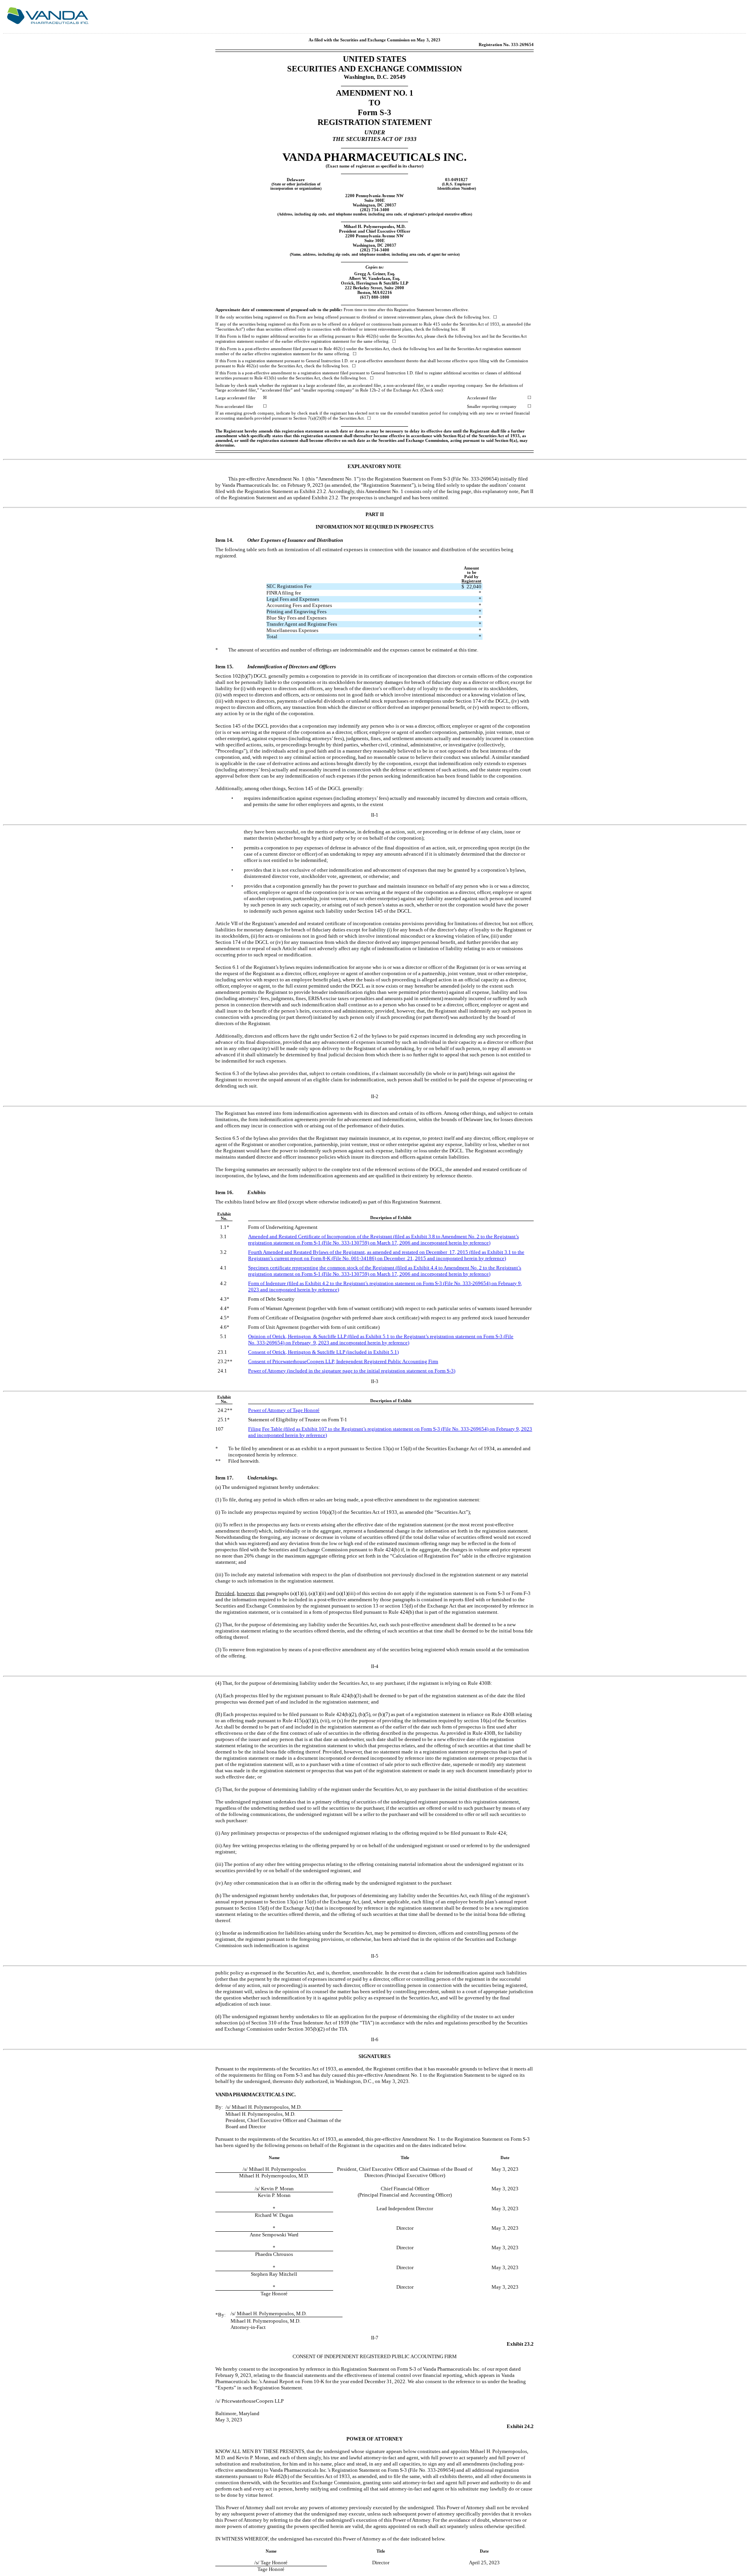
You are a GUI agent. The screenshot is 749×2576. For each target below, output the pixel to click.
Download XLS (732, 19)
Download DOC (712, 19)
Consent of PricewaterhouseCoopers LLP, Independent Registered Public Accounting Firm (343, 1361)
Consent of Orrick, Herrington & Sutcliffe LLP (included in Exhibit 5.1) (323, 1352)
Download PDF (722, 19)
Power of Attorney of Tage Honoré (284, 1410)
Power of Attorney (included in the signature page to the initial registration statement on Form (352, 1371)
